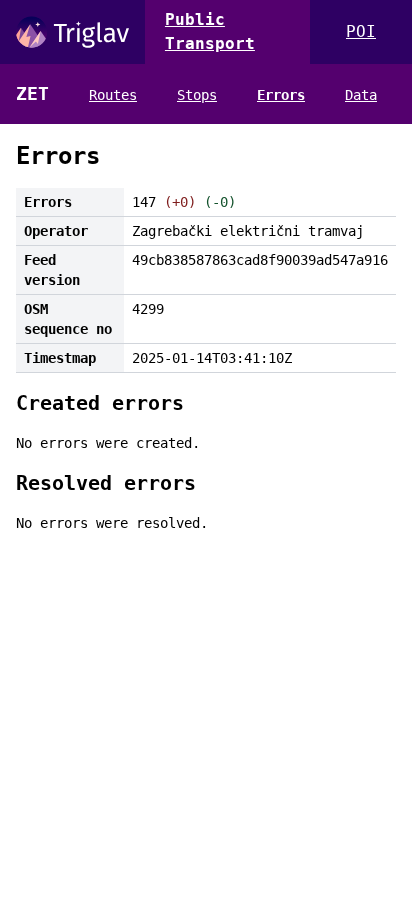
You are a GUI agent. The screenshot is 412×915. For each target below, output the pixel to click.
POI (361, 31)
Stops (197, 95)
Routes (113, 95)
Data (361, 95)
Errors (281, 95)
